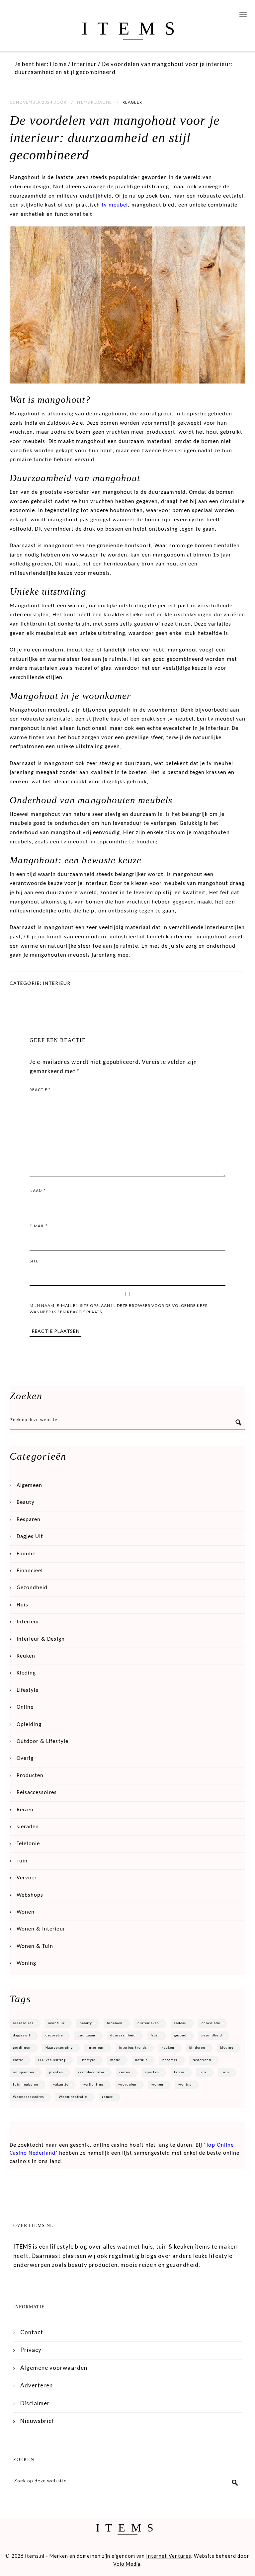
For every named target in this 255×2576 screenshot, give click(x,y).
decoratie (54, 2036)
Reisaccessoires (37, 1793)
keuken (168, 2048)
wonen (157, 2085)
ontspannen (24, 2072)
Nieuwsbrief (37, 2421)
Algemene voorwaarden (54, 2368)
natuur (141, 2060)
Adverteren (37, 2385)
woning (185, 2085)
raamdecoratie (91, 2072)
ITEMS (133, 28)
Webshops (30, 1895)
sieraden (28, 1827)
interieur (96, 2048)
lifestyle (88, 2060)
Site (34, 1261)
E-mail (39, 1226)
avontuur (56, 2023)
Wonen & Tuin (35, 1946)
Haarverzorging (59, 2048)
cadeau (180, 2023)
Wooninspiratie (73, 2097)
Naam (38, 1191)
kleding (227, 2048)
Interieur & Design (41, 1639)
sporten (152, 2072)
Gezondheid (32, 1588)
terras (179, 2072)
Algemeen (29, 1485)
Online (25, 1707)
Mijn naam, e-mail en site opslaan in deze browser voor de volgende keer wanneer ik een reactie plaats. (119, 1309)
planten (56, 2072)
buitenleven (148, 2023)
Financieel (30, 1571)
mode (115, 2060)
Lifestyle (28, 1690)
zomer (107, 2097)
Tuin (22, 1861)
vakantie (61, 2085)
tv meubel (115, 205)
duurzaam (86, 2036)
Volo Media (127, 2564)
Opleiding (29, 1724)
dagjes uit (22, 2036)
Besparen (29, 1520)
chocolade (211, 2023)
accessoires (23, 2023)
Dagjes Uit (30, 1537)
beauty (86, 2023)
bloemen (115, 2023)
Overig (25, 1758)
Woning (26, 1963)
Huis (22, 1605)
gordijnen (22, 2048)
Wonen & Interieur (41, 1929)
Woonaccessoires (28, 2097)
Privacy (31, 2350)
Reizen (25, 1810)
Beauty (26, 1502)
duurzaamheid (123, 2036)
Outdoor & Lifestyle (42, 1741)
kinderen (197, 2048)
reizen (125, 2072)
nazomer (170, 2060)
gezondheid (212, 2036)
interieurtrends (133, 2048)
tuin (225, 2072)
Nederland (202, 2060)
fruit (155, 2036)
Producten (30, 1776)
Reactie (40, 1090)
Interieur (57, 983)
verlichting (93, 2085)
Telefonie (28, 1844)
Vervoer (27, 1878)
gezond (180, 2036)
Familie (26, 1554)
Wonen (26, 1912)
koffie (18, 2060)
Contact (32, 2332)
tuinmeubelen (26, 2085)
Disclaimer (35, 2403)
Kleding (26, 1673)
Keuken (26, 1656)
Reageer (132, 102)
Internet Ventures (169, 2556)
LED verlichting (52, 2060)
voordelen (127, 2085)
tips (203, 2072)
